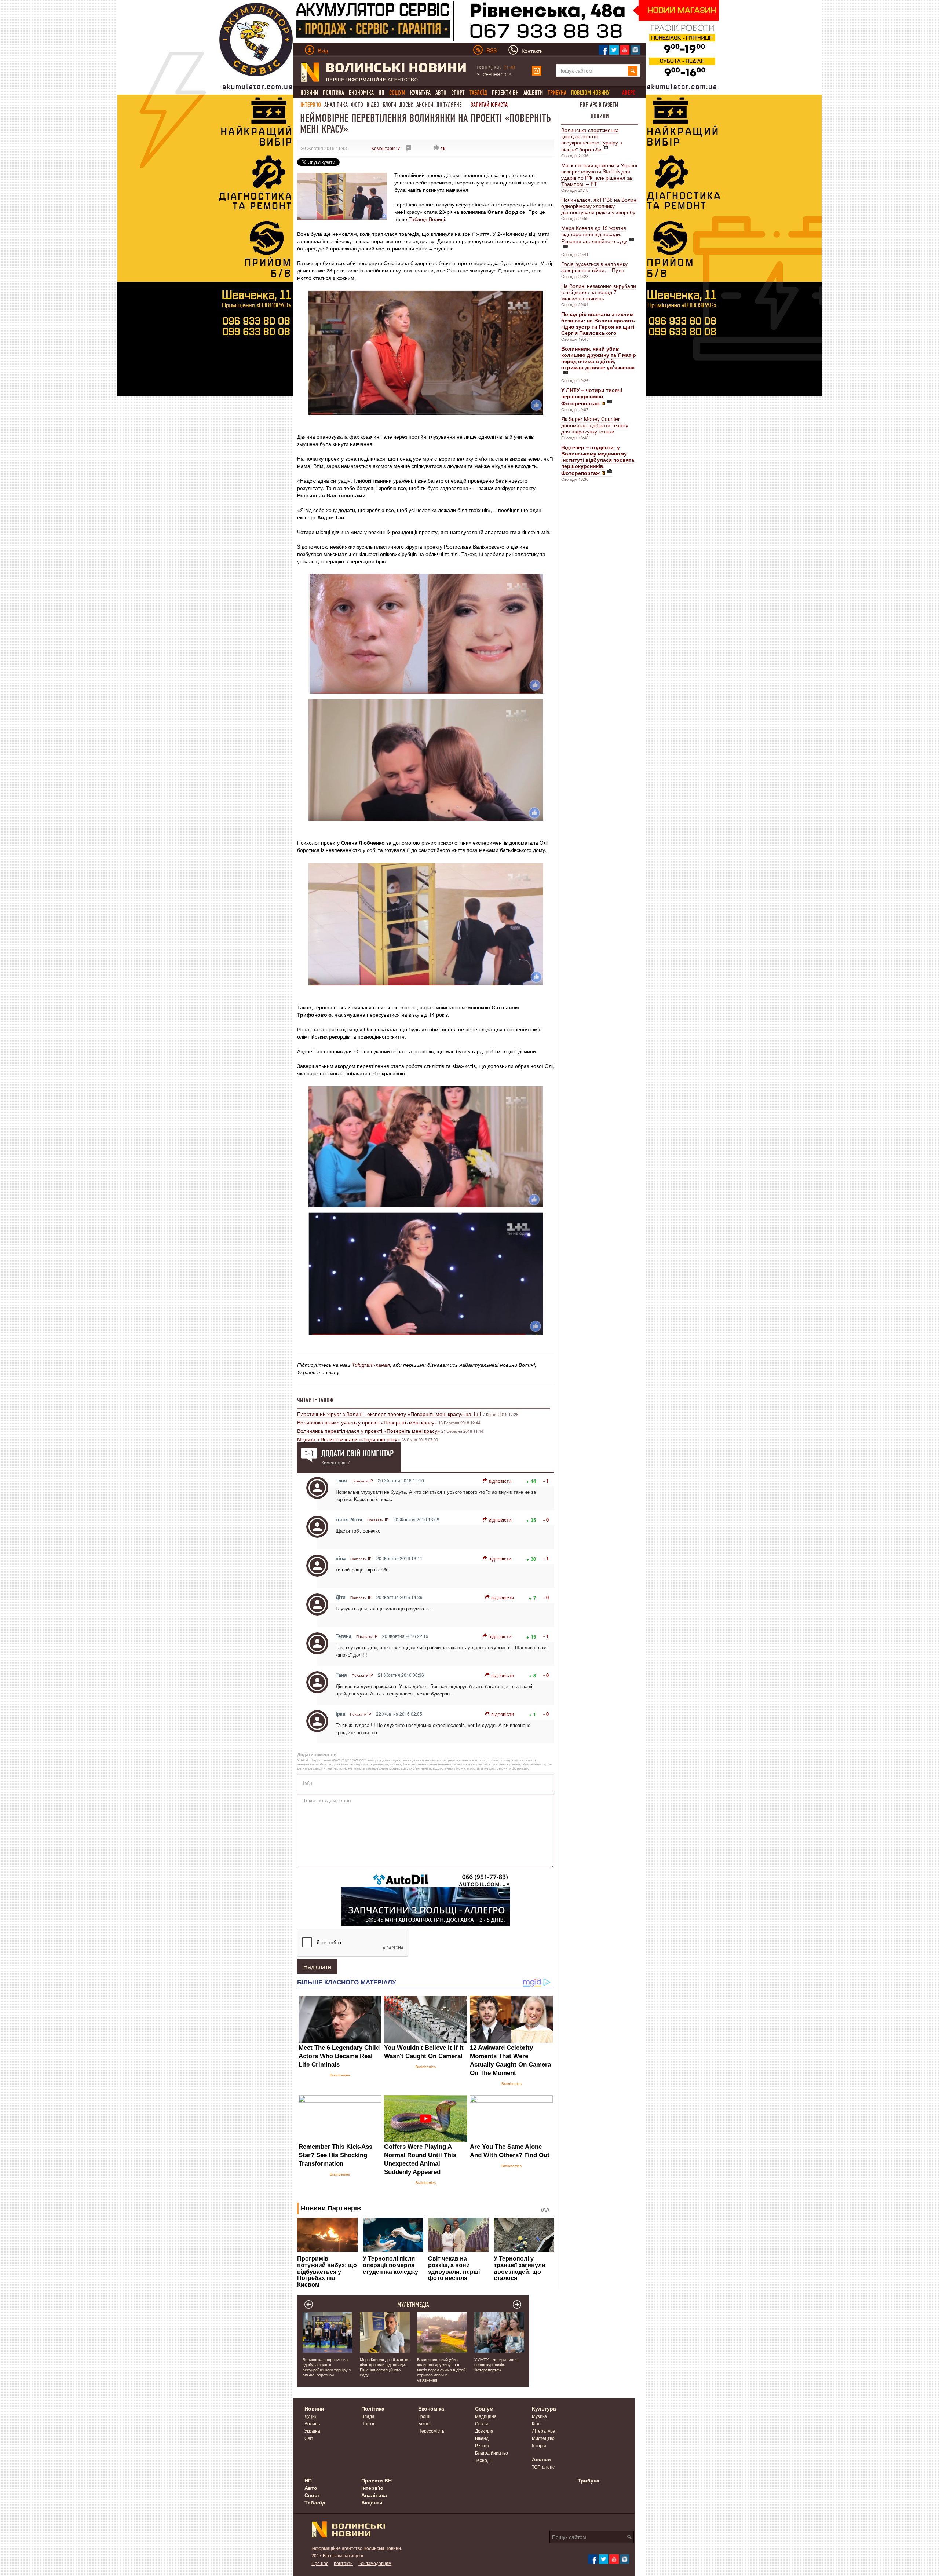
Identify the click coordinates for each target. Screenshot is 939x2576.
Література (544, 2431)
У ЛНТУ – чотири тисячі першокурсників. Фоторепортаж (496, 2364)
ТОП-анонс (543, 2467)
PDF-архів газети (599, 105)
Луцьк (310, 2416)
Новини (309, 93)
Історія (539, 2445)
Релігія (482, 2445)
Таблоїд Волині (427, 219)
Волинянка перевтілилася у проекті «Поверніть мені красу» (369, 1431)
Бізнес (425, 2423)
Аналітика (336, 105)
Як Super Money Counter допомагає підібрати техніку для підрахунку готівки (595, 425)
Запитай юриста (489, 105)
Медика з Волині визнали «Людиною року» (349, 1439)
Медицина (486, 2416)
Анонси (425, 105)
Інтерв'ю (311, 105)
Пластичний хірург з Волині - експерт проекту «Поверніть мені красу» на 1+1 (389, 1414)
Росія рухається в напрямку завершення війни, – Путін (594, 267)
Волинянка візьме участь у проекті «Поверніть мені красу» (367, 1422)
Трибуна (589, 2480)
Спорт (458, 93)
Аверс (629, 93)
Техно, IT (484, 2460)
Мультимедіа (413, 2305)
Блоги (389, 105)
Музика (539, 2416)
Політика (333, 93)
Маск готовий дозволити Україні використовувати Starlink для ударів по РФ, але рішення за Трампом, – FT (599, 174)
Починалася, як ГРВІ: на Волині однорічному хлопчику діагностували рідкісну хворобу (599, 206)
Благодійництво (492, 2453)
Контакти (343, 2563)
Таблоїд (315, 2502)
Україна (312, 2431)
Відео (373, 105)
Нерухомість (431, 2431)
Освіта (482, 2423)
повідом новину (590, 93)
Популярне (449, 105)
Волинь (312, 2423)
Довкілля (484, 2431)
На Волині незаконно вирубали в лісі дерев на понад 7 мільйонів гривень (599, 292)
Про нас (320, 2563)
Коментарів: (386, 148)
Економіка (361, 93)
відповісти (500, 1481)
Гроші (424, 2416)
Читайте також (315, 1400)
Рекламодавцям (375, 2563)
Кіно (536, 2423)
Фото (357, 105)
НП (381, 93)
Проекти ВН (505, 93)
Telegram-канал (371, 1365)
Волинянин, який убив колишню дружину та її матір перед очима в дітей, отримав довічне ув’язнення (442, 2370)
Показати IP (362, 1481)
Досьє (406, 105)
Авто (441, 93)
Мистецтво (543, 2438)
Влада (368, 2416)
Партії (368, 2423)
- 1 (546, 1481)
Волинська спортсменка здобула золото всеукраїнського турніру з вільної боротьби (591, 140)
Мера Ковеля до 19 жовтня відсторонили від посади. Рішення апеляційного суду (594, 234)
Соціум (484, 2408)
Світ (309, 2438)
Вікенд (482, 2438)
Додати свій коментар (357, 1453)
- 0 (546, 1520)
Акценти (533, 93)
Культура (420, 93)
